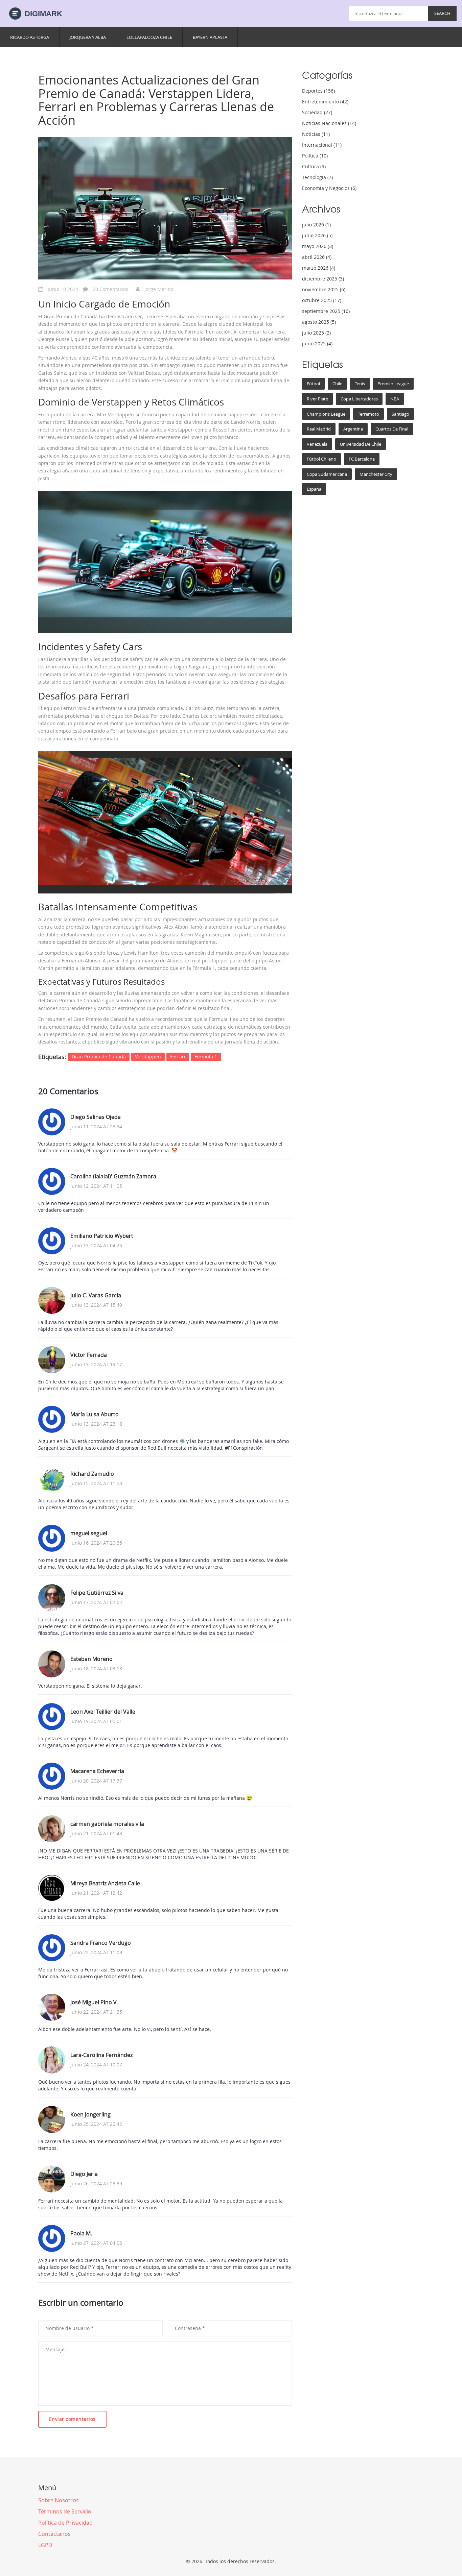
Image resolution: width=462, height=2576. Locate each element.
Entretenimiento (325, 102)
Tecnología (317, 177)
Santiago (400, 414)
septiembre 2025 (326, 311)
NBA (395, 399)
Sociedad (317, 112)
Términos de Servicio (65, 2511)
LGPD (45, 2545)
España (314, 489)
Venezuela (317, 444)
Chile (337, 384)
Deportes (318, 91)
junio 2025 (317, 344)
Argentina (353, 429)
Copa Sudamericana (327, 474)
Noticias (316, 134)
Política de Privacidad (65, 2523)
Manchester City (376, 474)
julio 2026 (316, 225)
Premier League (393, 384)
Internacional (322, 145)
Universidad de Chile (361, 444)
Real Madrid (319, 429)
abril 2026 (317, 257)
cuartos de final (392, 429)
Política (315, 156)
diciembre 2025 (323, 279)
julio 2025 (316, 333)
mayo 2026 (318, 246)
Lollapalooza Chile (149, 37)
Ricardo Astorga (30, 37)
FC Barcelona (362, 459)
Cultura (314, 166)
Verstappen (148, 1057)
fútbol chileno (321, 459)
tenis (360, 384)
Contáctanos (54, 2534)
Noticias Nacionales (329, 123)
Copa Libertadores (359, 399)
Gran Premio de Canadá (99, 1057)
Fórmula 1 (206, 1057)
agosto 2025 (319, 322)
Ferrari (178, 1057)
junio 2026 (317, 235)
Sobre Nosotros (59, 2500)
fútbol (313, 384)
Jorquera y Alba (88, 37)
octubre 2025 (322, 300)
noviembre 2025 (324, 289)
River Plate (317, 399)
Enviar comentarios (72, 2419)
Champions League (326, 414)
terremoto (368, 414)
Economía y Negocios (329, 188)
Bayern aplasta (210, 37)
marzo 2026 (319, 268)
